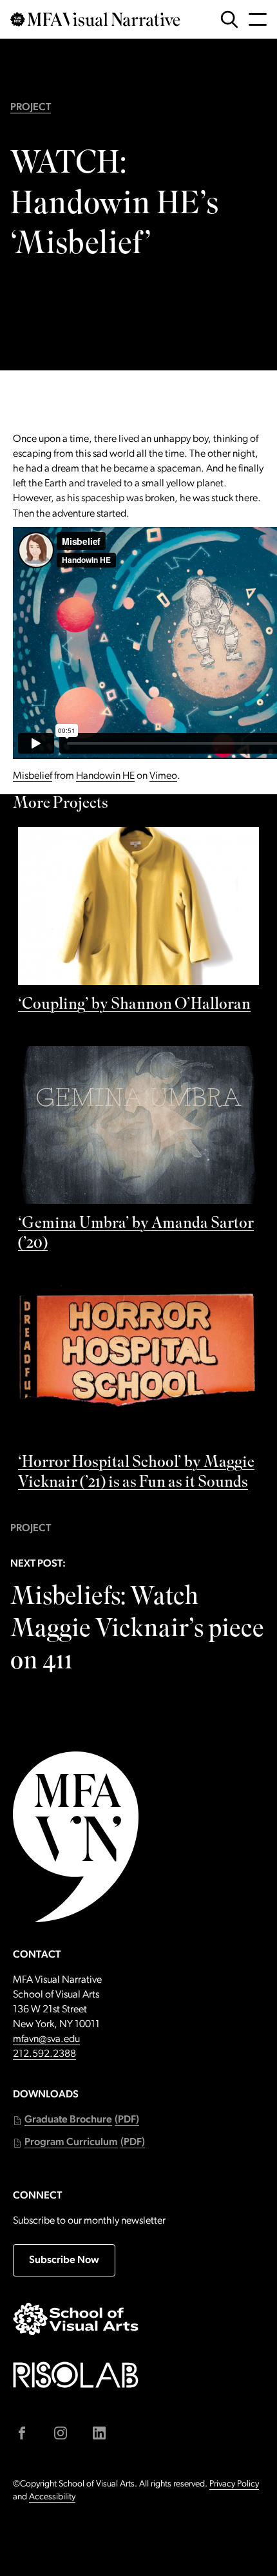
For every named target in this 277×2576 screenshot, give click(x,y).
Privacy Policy (234, 2484)
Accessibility (52, 2497)
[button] (76, 2120)
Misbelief (33, 776)
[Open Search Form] (229, 19)
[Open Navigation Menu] (258, 19)
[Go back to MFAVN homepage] (95, 19)
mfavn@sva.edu (46, 2039)
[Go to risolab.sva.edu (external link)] (76, 2375)
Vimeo (163, 776)
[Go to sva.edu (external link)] (76, 2319)
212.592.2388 (44, 2054)
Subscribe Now (64, 2260)
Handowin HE (105, 776)
